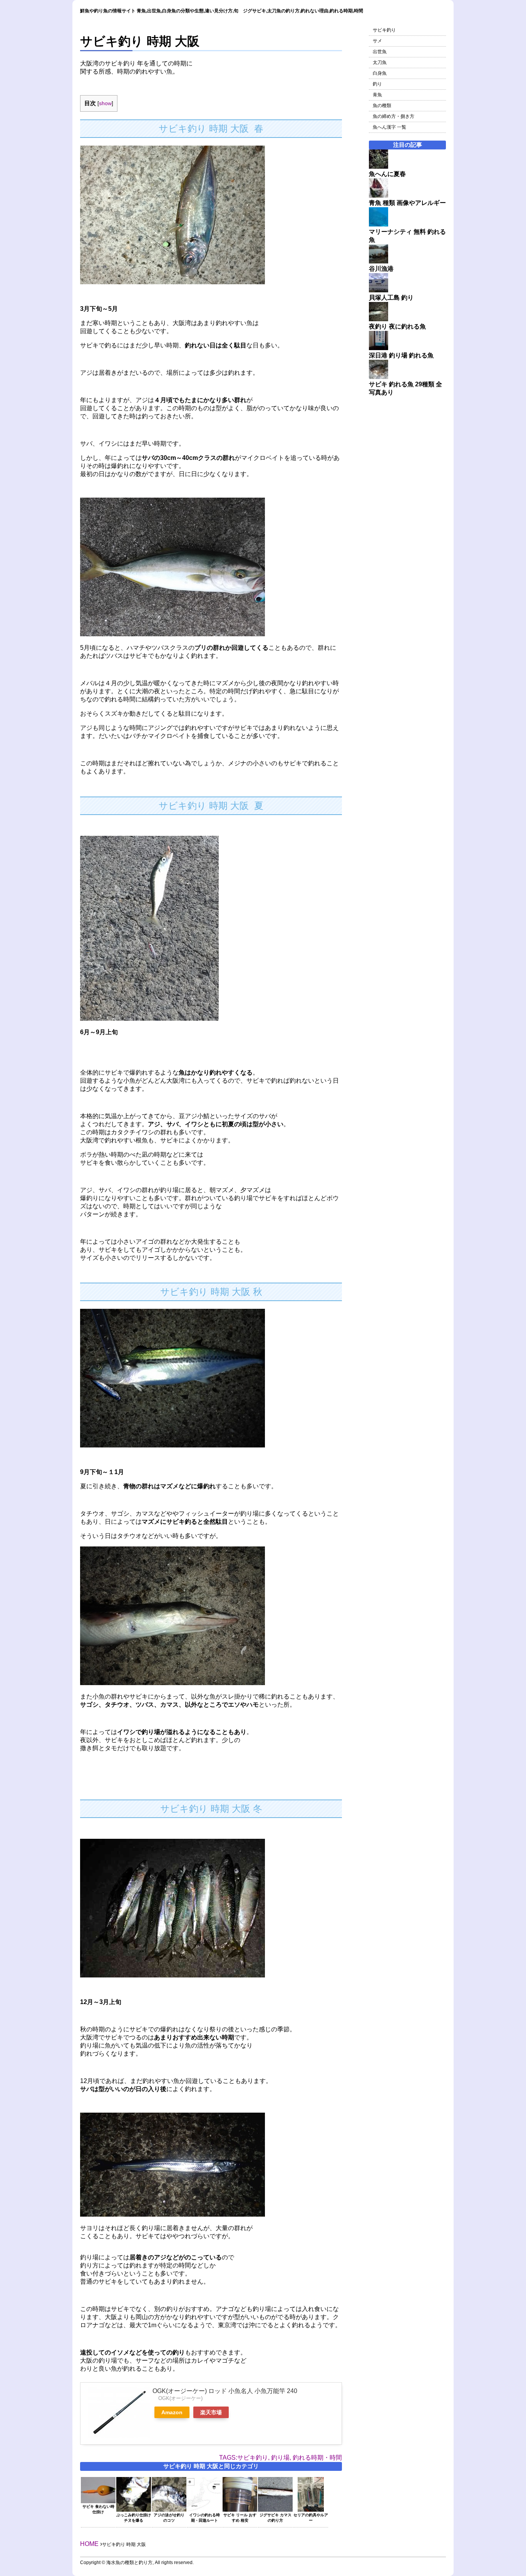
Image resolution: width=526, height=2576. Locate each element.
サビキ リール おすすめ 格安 (240, 2518)
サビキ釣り (384, 30)
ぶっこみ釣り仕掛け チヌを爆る (134, 2518)
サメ (377, 41)
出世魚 (380, 52)
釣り (377, 84)
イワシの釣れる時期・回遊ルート (204, 2518)
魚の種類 (382, 106)
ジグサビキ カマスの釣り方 (276, 2518)
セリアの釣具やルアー (311, 2518)
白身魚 (380, 73)
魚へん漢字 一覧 (389, 127)
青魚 (377, 95)
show (105, 103)
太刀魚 (380, 62)
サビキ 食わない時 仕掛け (98, 2509)
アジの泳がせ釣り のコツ (169, 2518)
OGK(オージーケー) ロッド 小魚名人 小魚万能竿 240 (225, 2391)
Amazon (172, 2412)
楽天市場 (211, 2412)
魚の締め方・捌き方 (394, 116)
